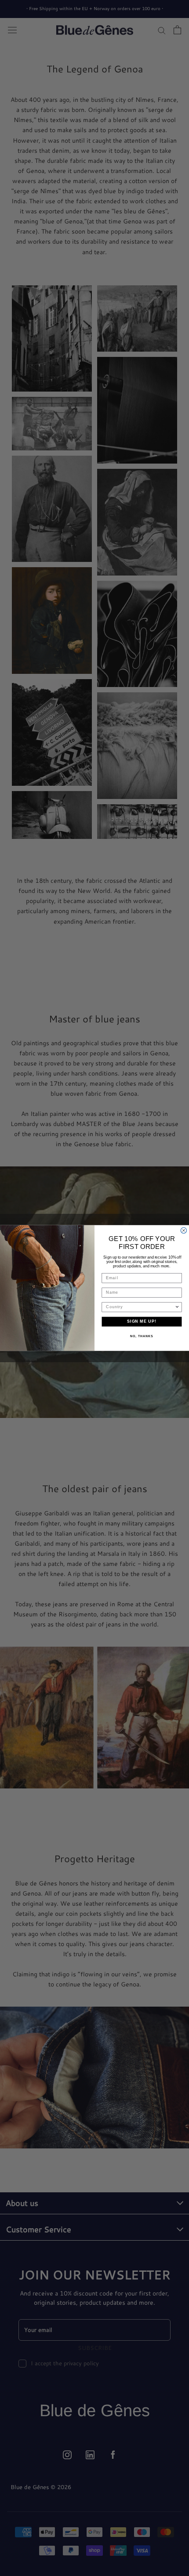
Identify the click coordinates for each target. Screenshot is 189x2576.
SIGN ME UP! (142, 1322)
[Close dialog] (184, 1230)
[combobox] (140, 1307)
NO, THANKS (142, 1336)
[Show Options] (177, 1307)
